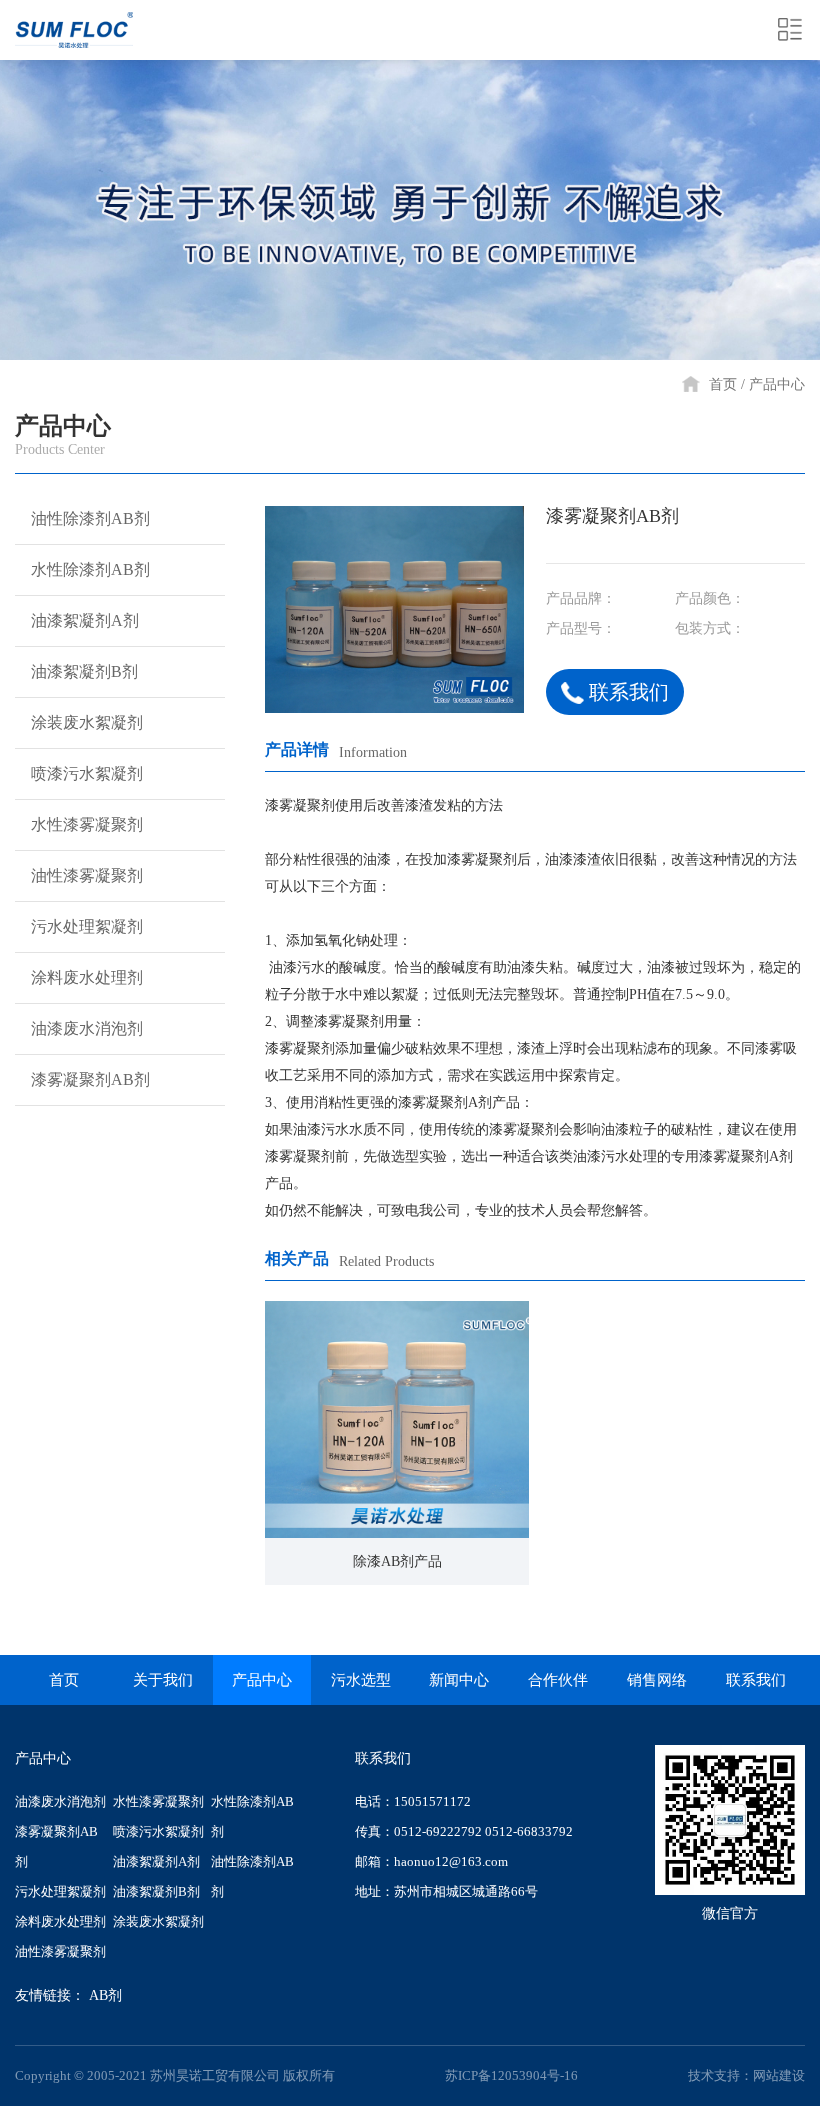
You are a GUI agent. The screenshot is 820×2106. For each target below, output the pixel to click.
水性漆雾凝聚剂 (87, 824)
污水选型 (361, 1680)
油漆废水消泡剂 (87, 1028)
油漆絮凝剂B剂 (84, 671)
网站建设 (779, 2075)
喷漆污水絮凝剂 (87, 773)
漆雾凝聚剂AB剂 (90, 1079)
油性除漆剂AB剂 (90, 518)
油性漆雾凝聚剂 (87, 875)
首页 (723, 384)
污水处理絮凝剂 (87, 926)
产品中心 (777, 384)
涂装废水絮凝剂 (87, 722)
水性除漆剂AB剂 (90, 569)
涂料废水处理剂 (87, 977)
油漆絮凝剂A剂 (85, 620)
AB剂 (105, 1995)
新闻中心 (459, 1680)
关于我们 (163, 1680)
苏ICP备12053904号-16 (511, 2075)
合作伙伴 (558, 1680)
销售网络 (657, 1680)
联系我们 (629, 692)
